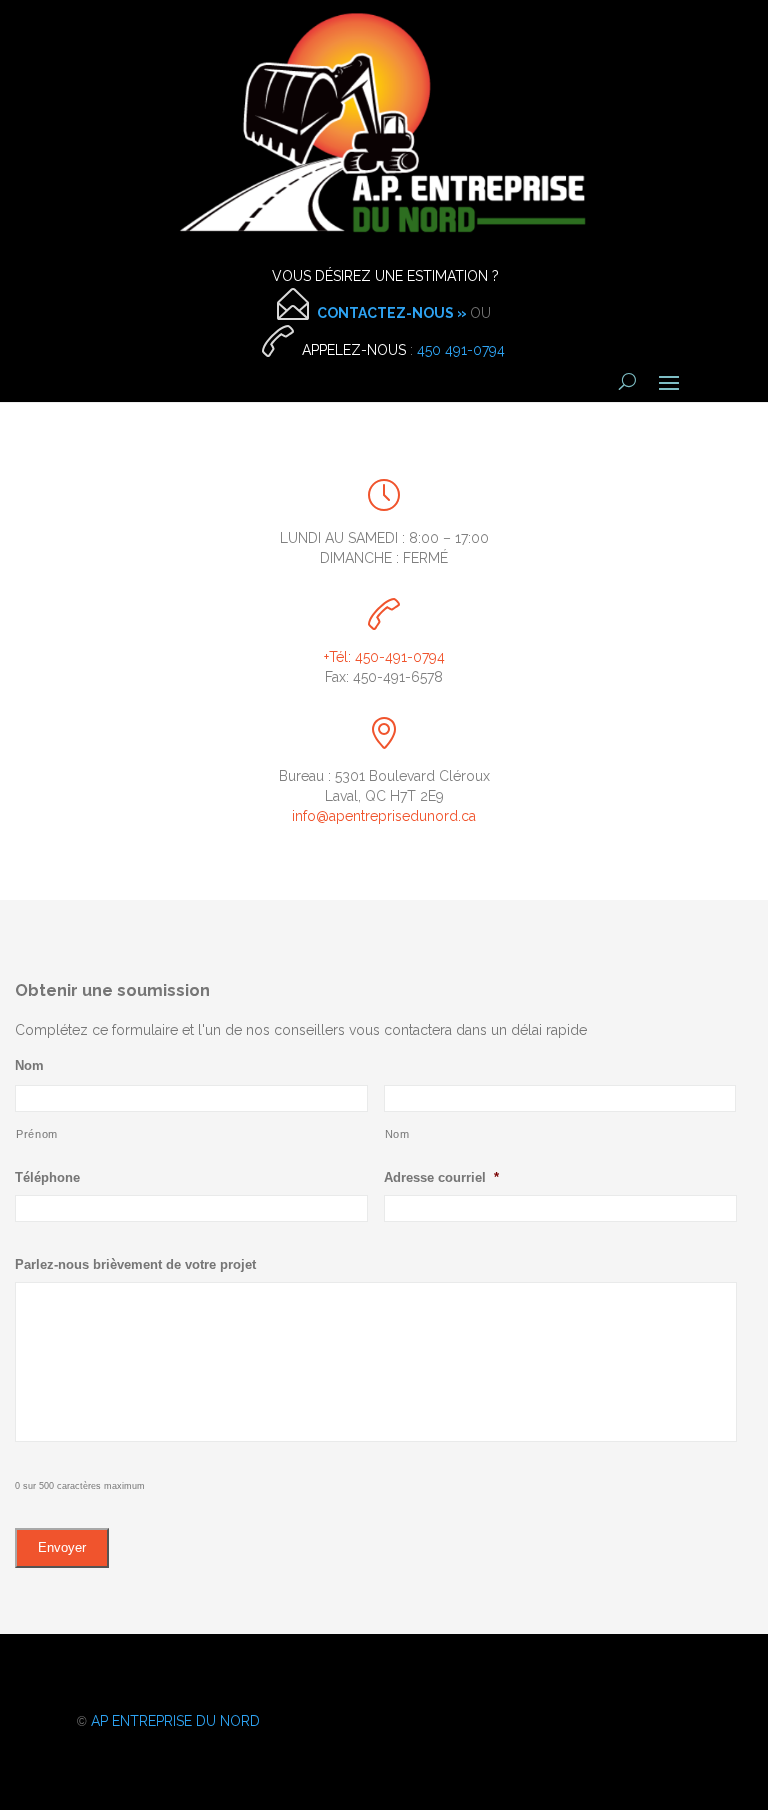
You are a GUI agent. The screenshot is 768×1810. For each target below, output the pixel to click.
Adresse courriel (441, 1177)
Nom (29, 1065)
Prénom (37, 1134)
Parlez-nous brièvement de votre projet (135, 1264)
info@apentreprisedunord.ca (384, 816)
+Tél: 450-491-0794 (384, 657)
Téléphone (47, 1177)
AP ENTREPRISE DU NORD (175, 1721)
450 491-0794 (461, 350)
